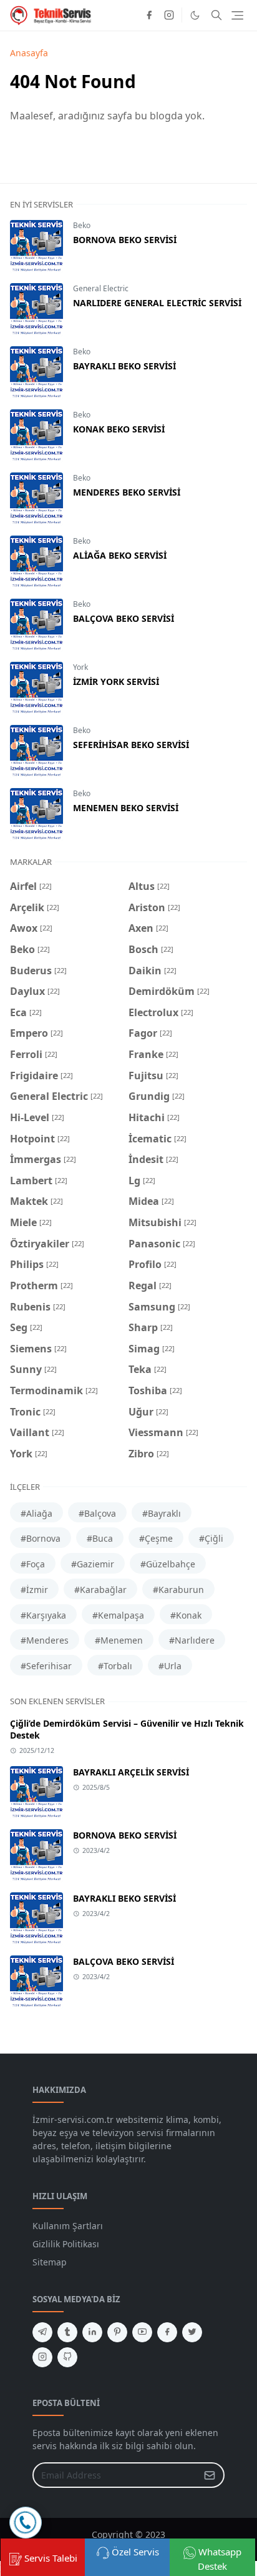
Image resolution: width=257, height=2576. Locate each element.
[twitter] (192, 2332)
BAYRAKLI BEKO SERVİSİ (124, 366)
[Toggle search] (216, 15)
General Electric (101, 288)
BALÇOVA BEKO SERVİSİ (124, 618)
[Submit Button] (210, 2475)
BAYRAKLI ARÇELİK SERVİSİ (131, 1772)
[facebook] (149, 15)
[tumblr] (67, 2332)
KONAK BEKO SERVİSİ (119, 429)
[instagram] (169, 15)
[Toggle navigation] (237, 15)
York (80, 667)
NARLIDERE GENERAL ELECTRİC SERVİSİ (157, 303)
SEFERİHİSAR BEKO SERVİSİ (131, 745)
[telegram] (42, 2332)
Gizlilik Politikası (66, 2244)
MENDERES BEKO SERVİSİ (127, 492)
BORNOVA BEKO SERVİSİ (125, 240)
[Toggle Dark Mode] (195, 15)
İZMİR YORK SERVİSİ (116, 681)
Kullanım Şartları (68, 2226)
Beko (82, 225)
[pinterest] (117, 2332)
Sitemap (50, 2262)
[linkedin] (92, 2332)
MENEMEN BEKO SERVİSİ (126, 808)
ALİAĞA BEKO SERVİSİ (120, 555)
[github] (67, 2357)
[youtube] (142, 2332)
